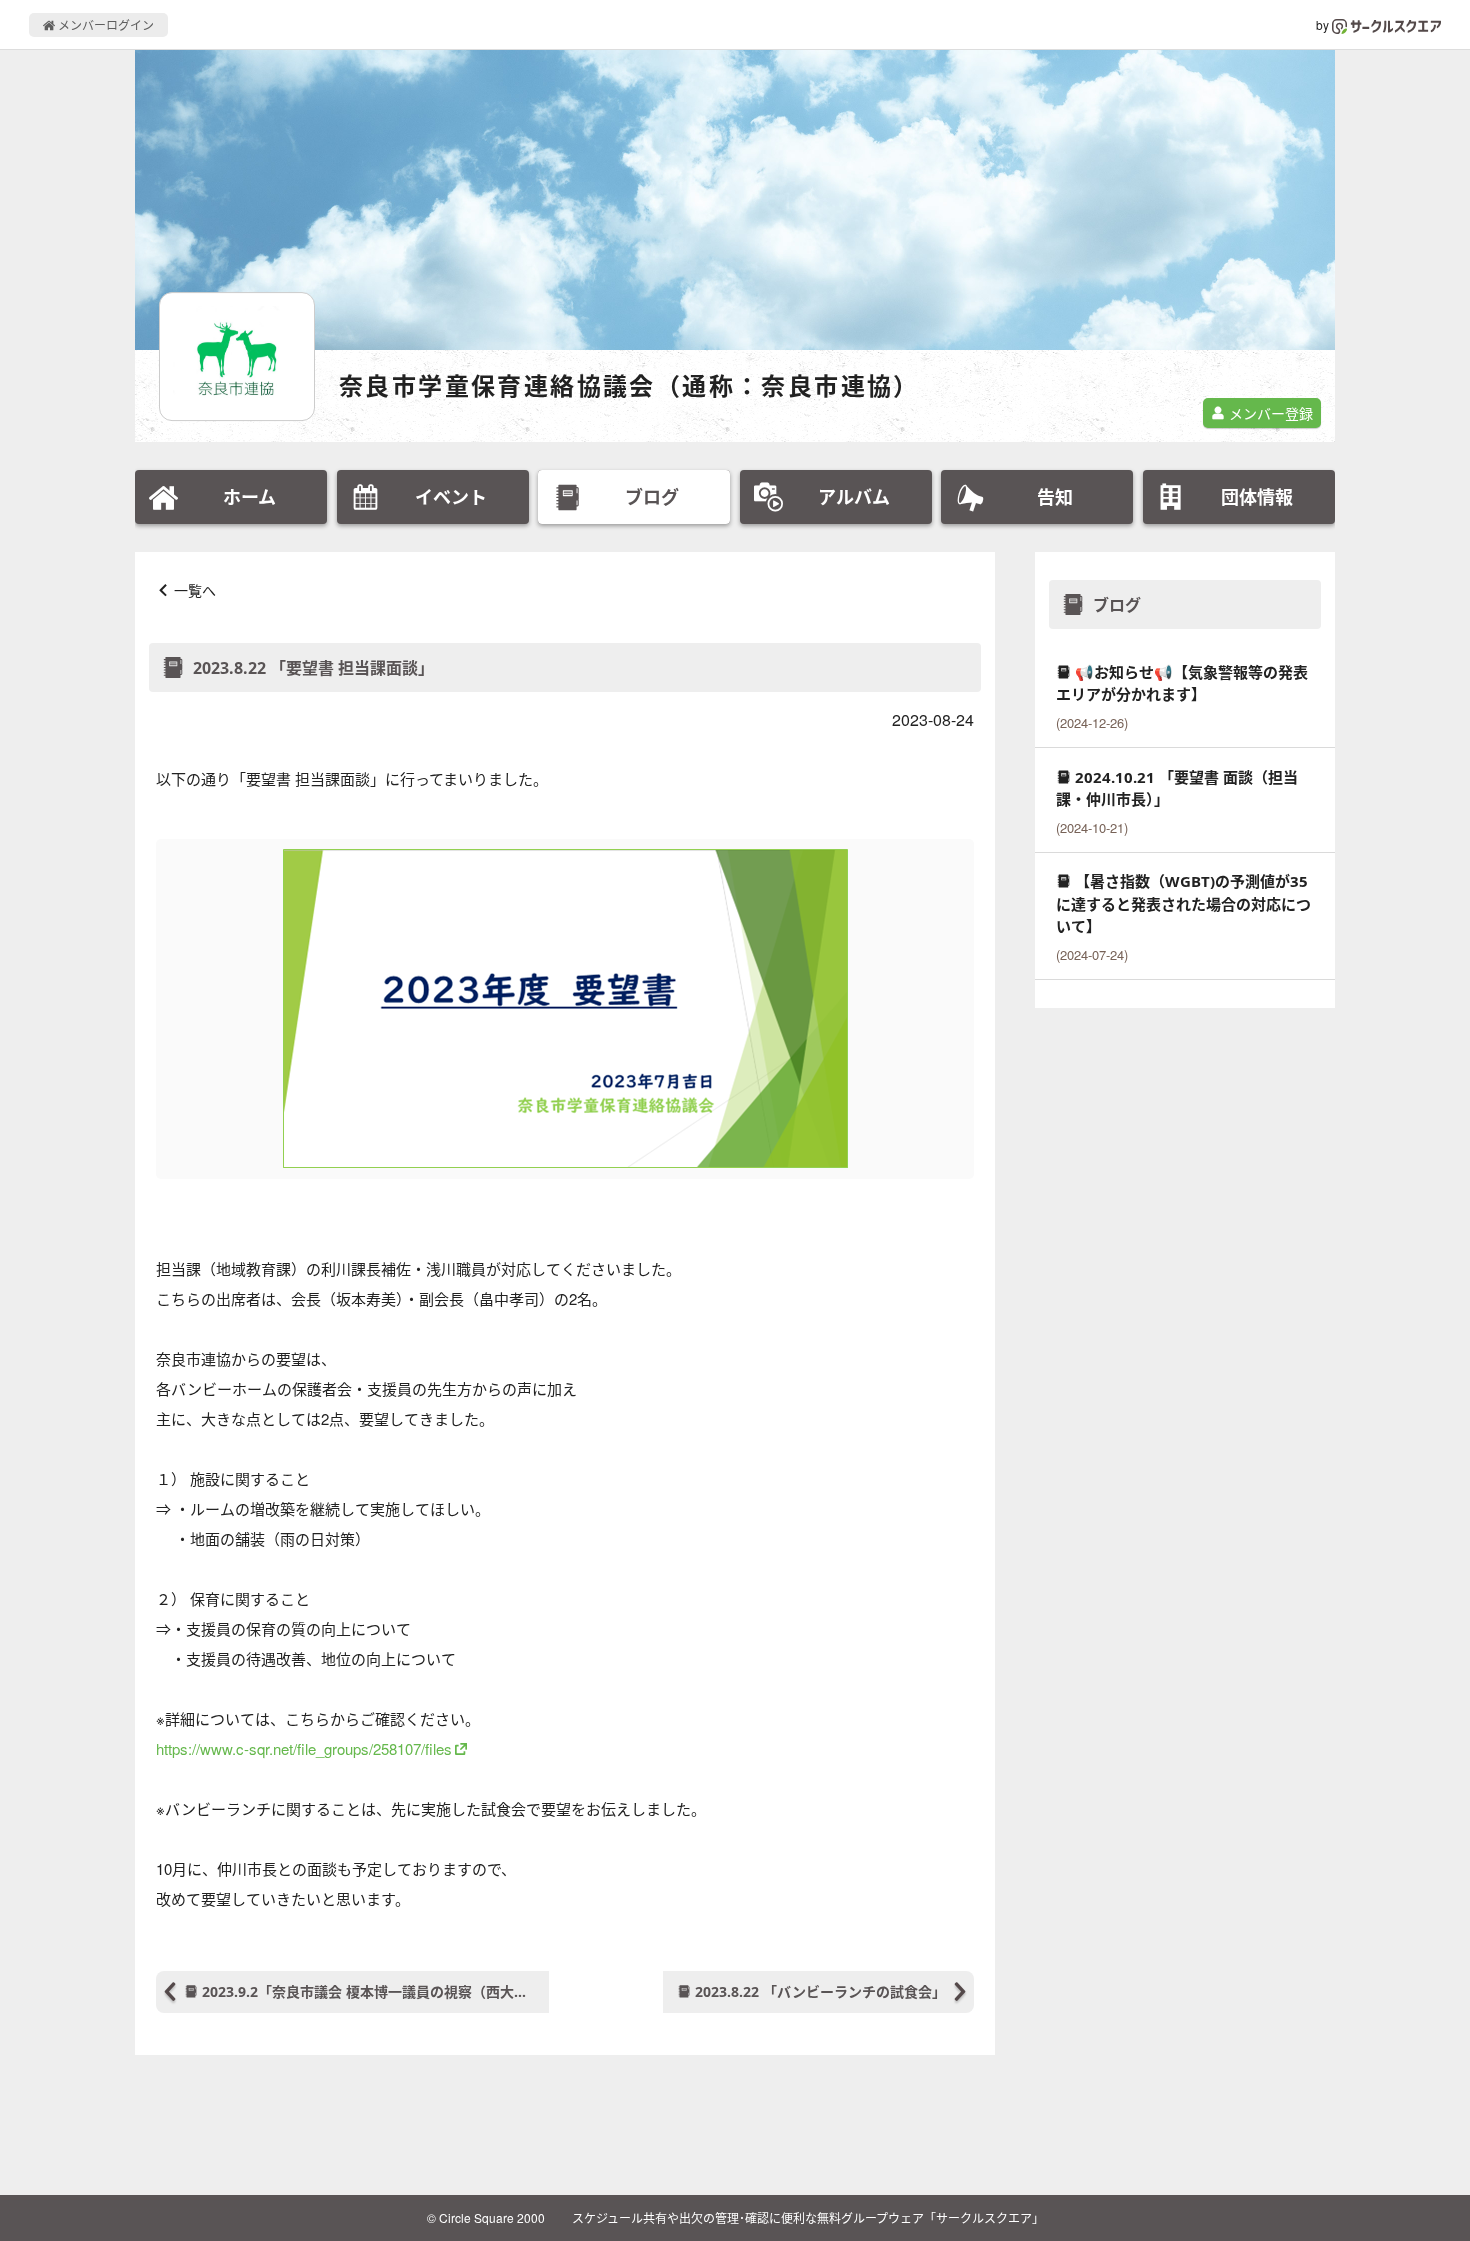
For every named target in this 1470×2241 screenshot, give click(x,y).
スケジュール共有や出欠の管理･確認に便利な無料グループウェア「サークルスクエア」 (808, 2217)
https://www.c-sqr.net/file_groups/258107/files (304, 1748)
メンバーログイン (104, 24)
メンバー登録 (1269, 413)
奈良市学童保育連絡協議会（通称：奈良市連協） (629, 385)
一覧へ (195, 590)
